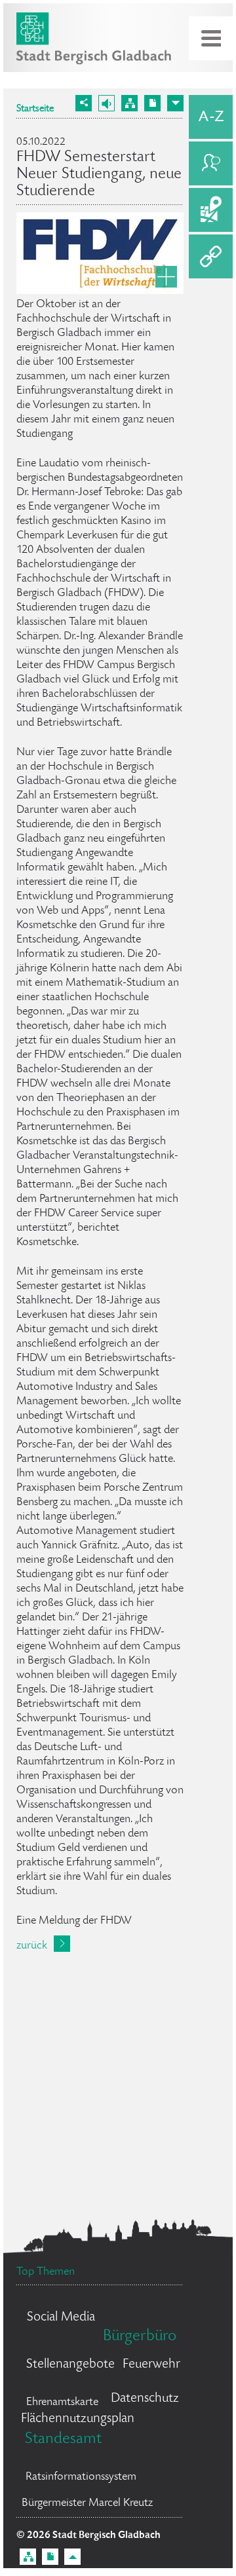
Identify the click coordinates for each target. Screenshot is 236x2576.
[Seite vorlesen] (107, 103)
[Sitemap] (129, 103)
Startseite (35, 109)
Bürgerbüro (140, 2337)
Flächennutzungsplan (78, 2419)
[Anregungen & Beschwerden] (211, 163)
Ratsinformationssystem (81, 2477)
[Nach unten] (175, 103)
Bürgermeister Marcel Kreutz (87, 2503)
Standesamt (63, 2439)
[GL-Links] (211, 256)
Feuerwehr (151, 2365)
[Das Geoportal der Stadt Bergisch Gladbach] (211, 210)
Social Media (61, 2318)
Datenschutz (145, 2399)
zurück (32, 1946)
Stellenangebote (70, 2365)
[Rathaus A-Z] (211, 117)
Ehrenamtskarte (62, 2402)
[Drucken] (152, 103)
